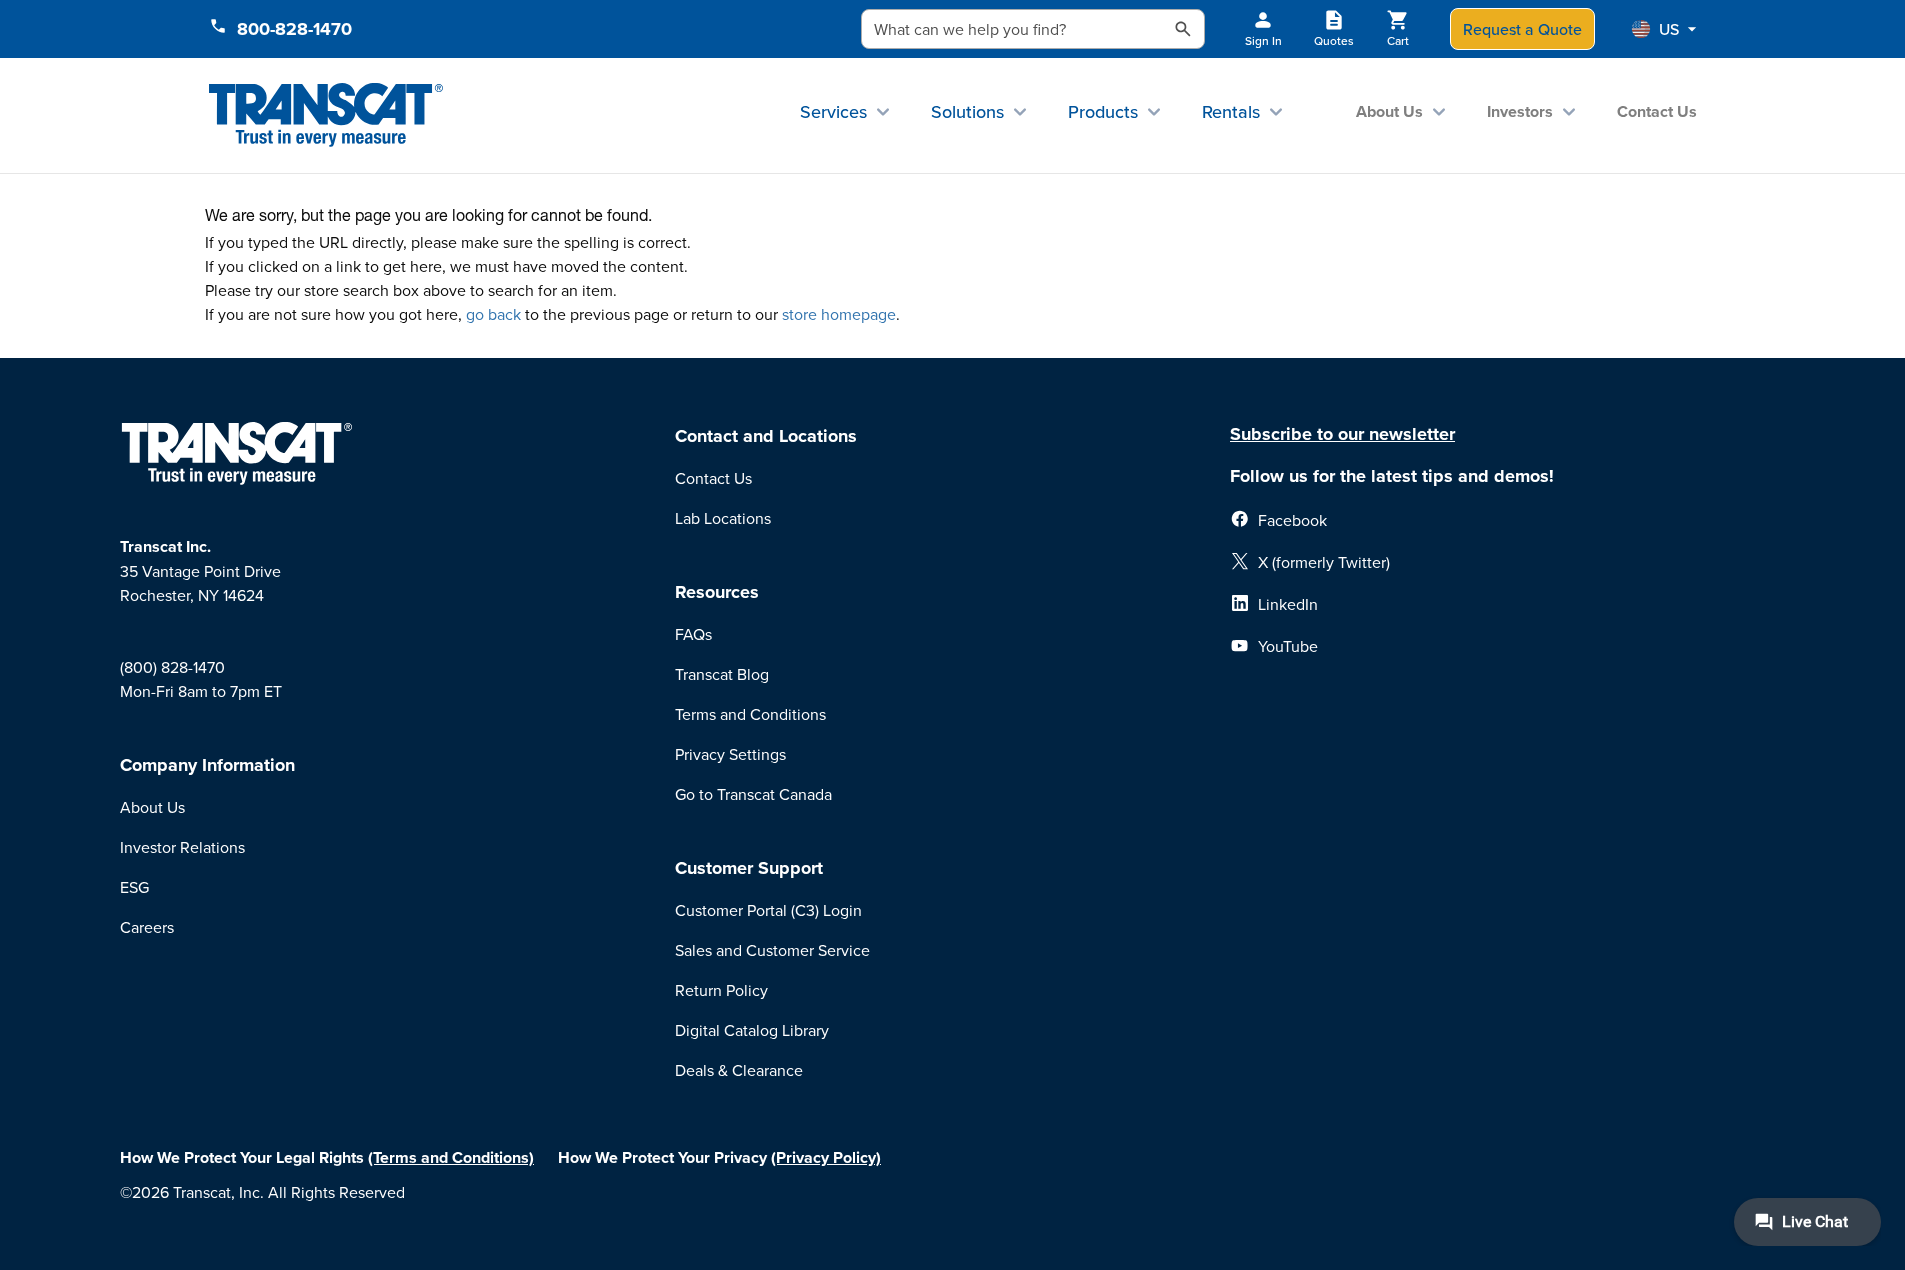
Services (833, 111)
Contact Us (1657, 111)
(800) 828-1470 (172, 667)
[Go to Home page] (326, 115)
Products (1103, 111)
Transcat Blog (722, 674)
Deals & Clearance (739, 1070)
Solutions (967, 111)
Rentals (1231, 111)
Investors (1520, 111)
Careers (147, 927)
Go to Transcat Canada (753, 794)
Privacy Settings (730, 754)
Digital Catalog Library (752, 1030)
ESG (134, 887)
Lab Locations (723, 518)
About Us (1389, 111)
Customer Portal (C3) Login (768, 910)
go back (493, 314)
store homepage (839, 314)
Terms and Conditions (750, 714)
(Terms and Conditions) (451, 1157)
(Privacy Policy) (826, 1157)
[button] (1664, 29)
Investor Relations (182, 847)
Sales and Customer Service (772, 950)
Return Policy (721, 990)
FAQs (693, 634)
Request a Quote (1522, 29)
